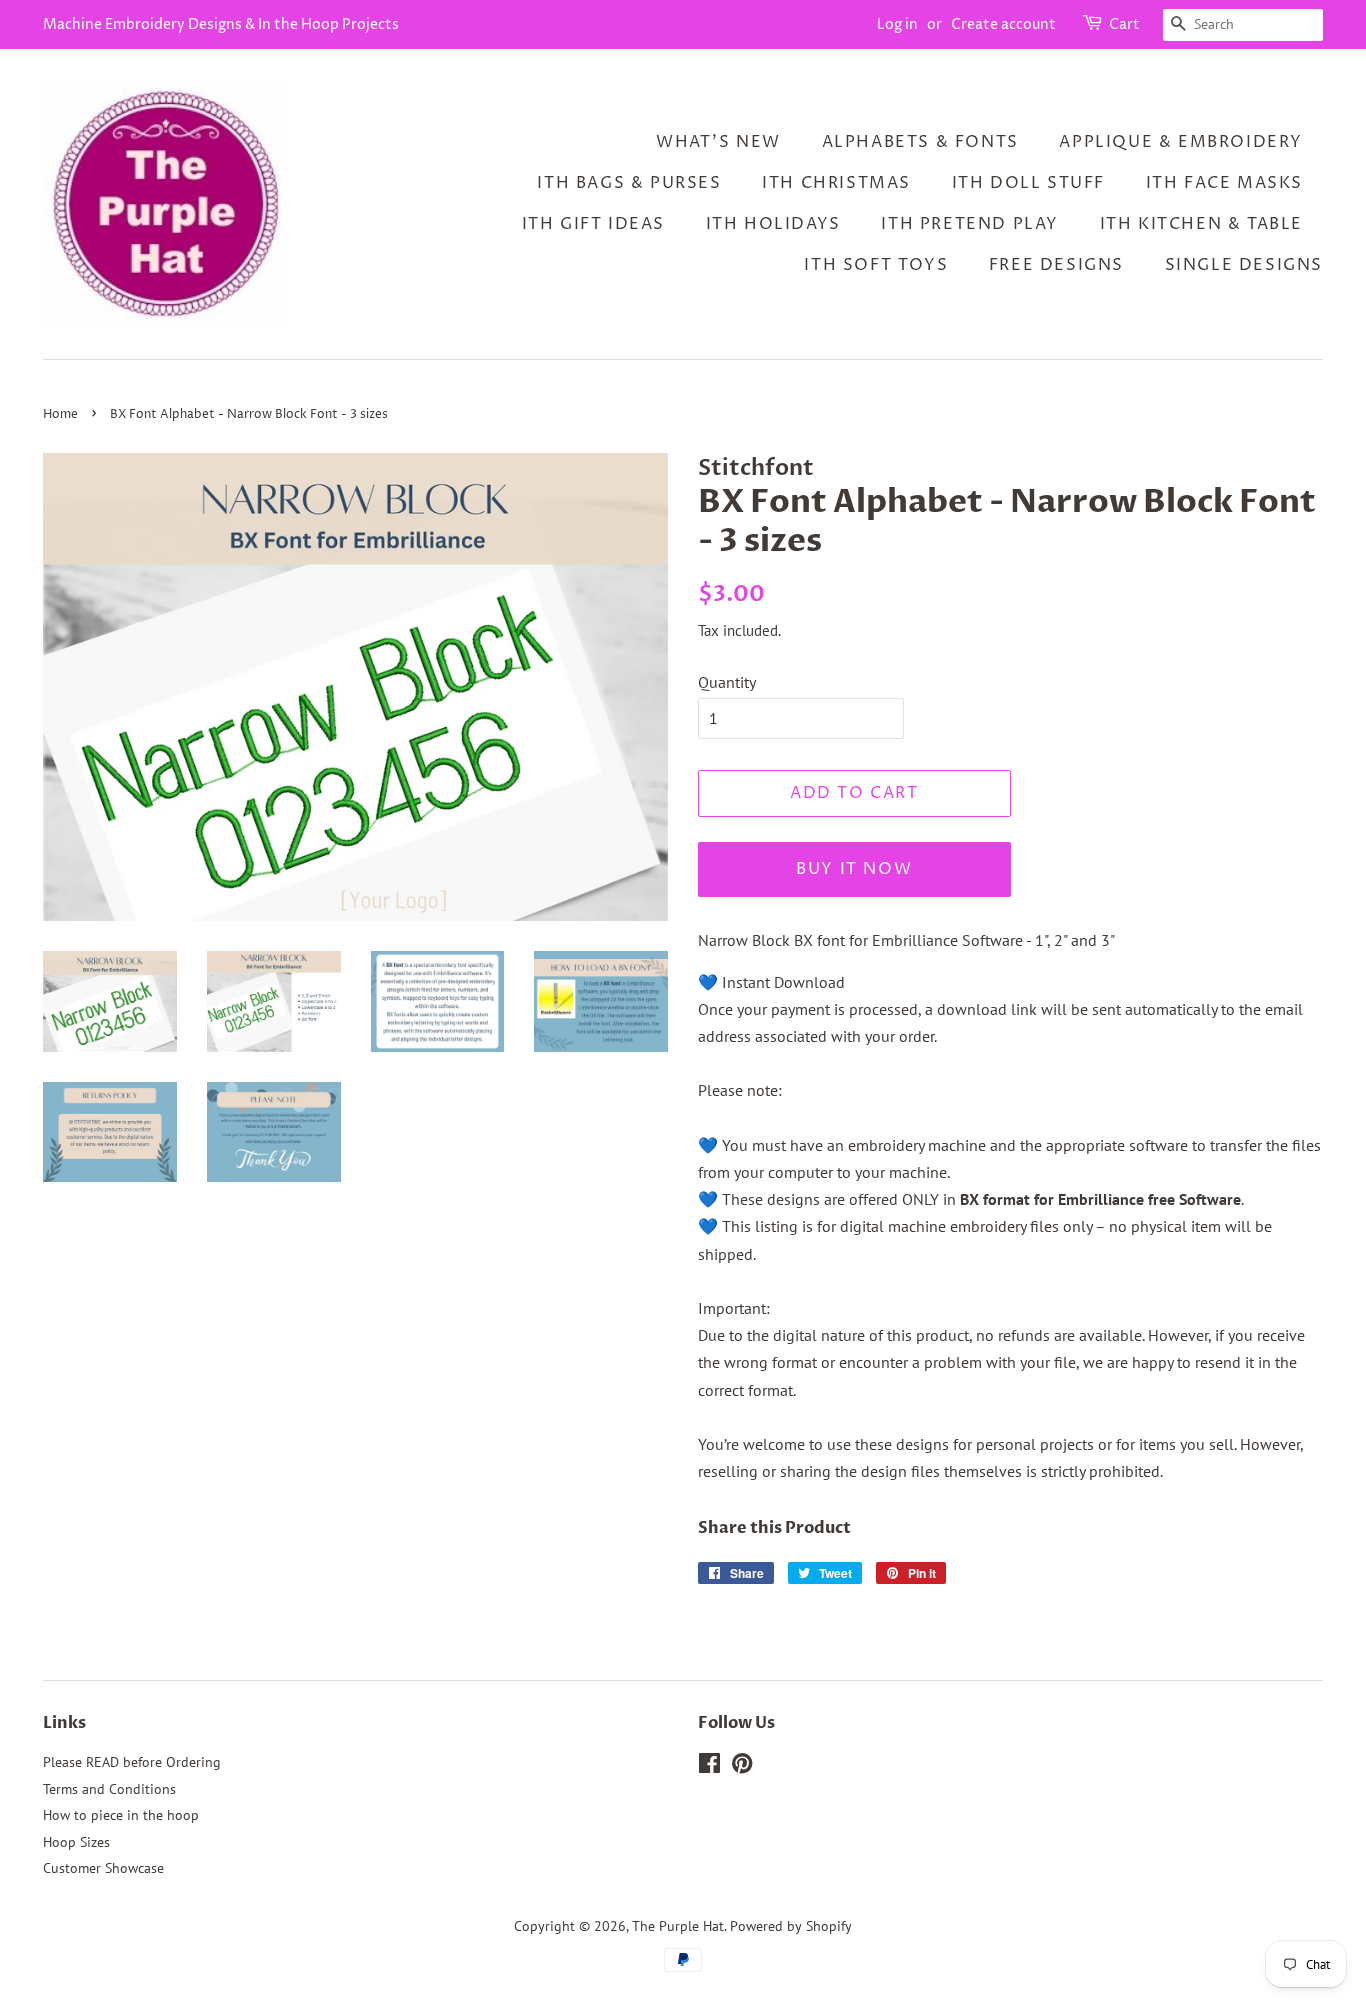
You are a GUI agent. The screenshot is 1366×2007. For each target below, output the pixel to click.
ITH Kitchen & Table (1201, 224)
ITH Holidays (773, 224)
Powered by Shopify (791, 1926)
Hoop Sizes (76, 1842)
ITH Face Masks (1224, 183)
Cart (1124, 24)
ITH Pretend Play (970, 224)
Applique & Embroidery (1181, 142)
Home (60, 414)
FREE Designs (1056, 265)
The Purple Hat (678, 1926)
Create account (1003, 24)
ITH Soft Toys (876, 265)
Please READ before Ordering (132, 1762)
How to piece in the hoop (121, 1815)
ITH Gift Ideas (593, 224)
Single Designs (1244, 265)
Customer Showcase (103, 1868)
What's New (718, 142)
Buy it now (854, 869)
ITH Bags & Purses (629, 183)
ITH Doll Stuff (1028, 183)
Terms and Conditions (109, 1789)
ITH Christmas (836, 183)
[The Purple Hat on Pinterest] (742, 1767)
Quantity (727, 682)
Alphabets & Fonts (920, 142)
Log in (897, 24)
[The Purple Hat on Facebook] (709, 1767)
